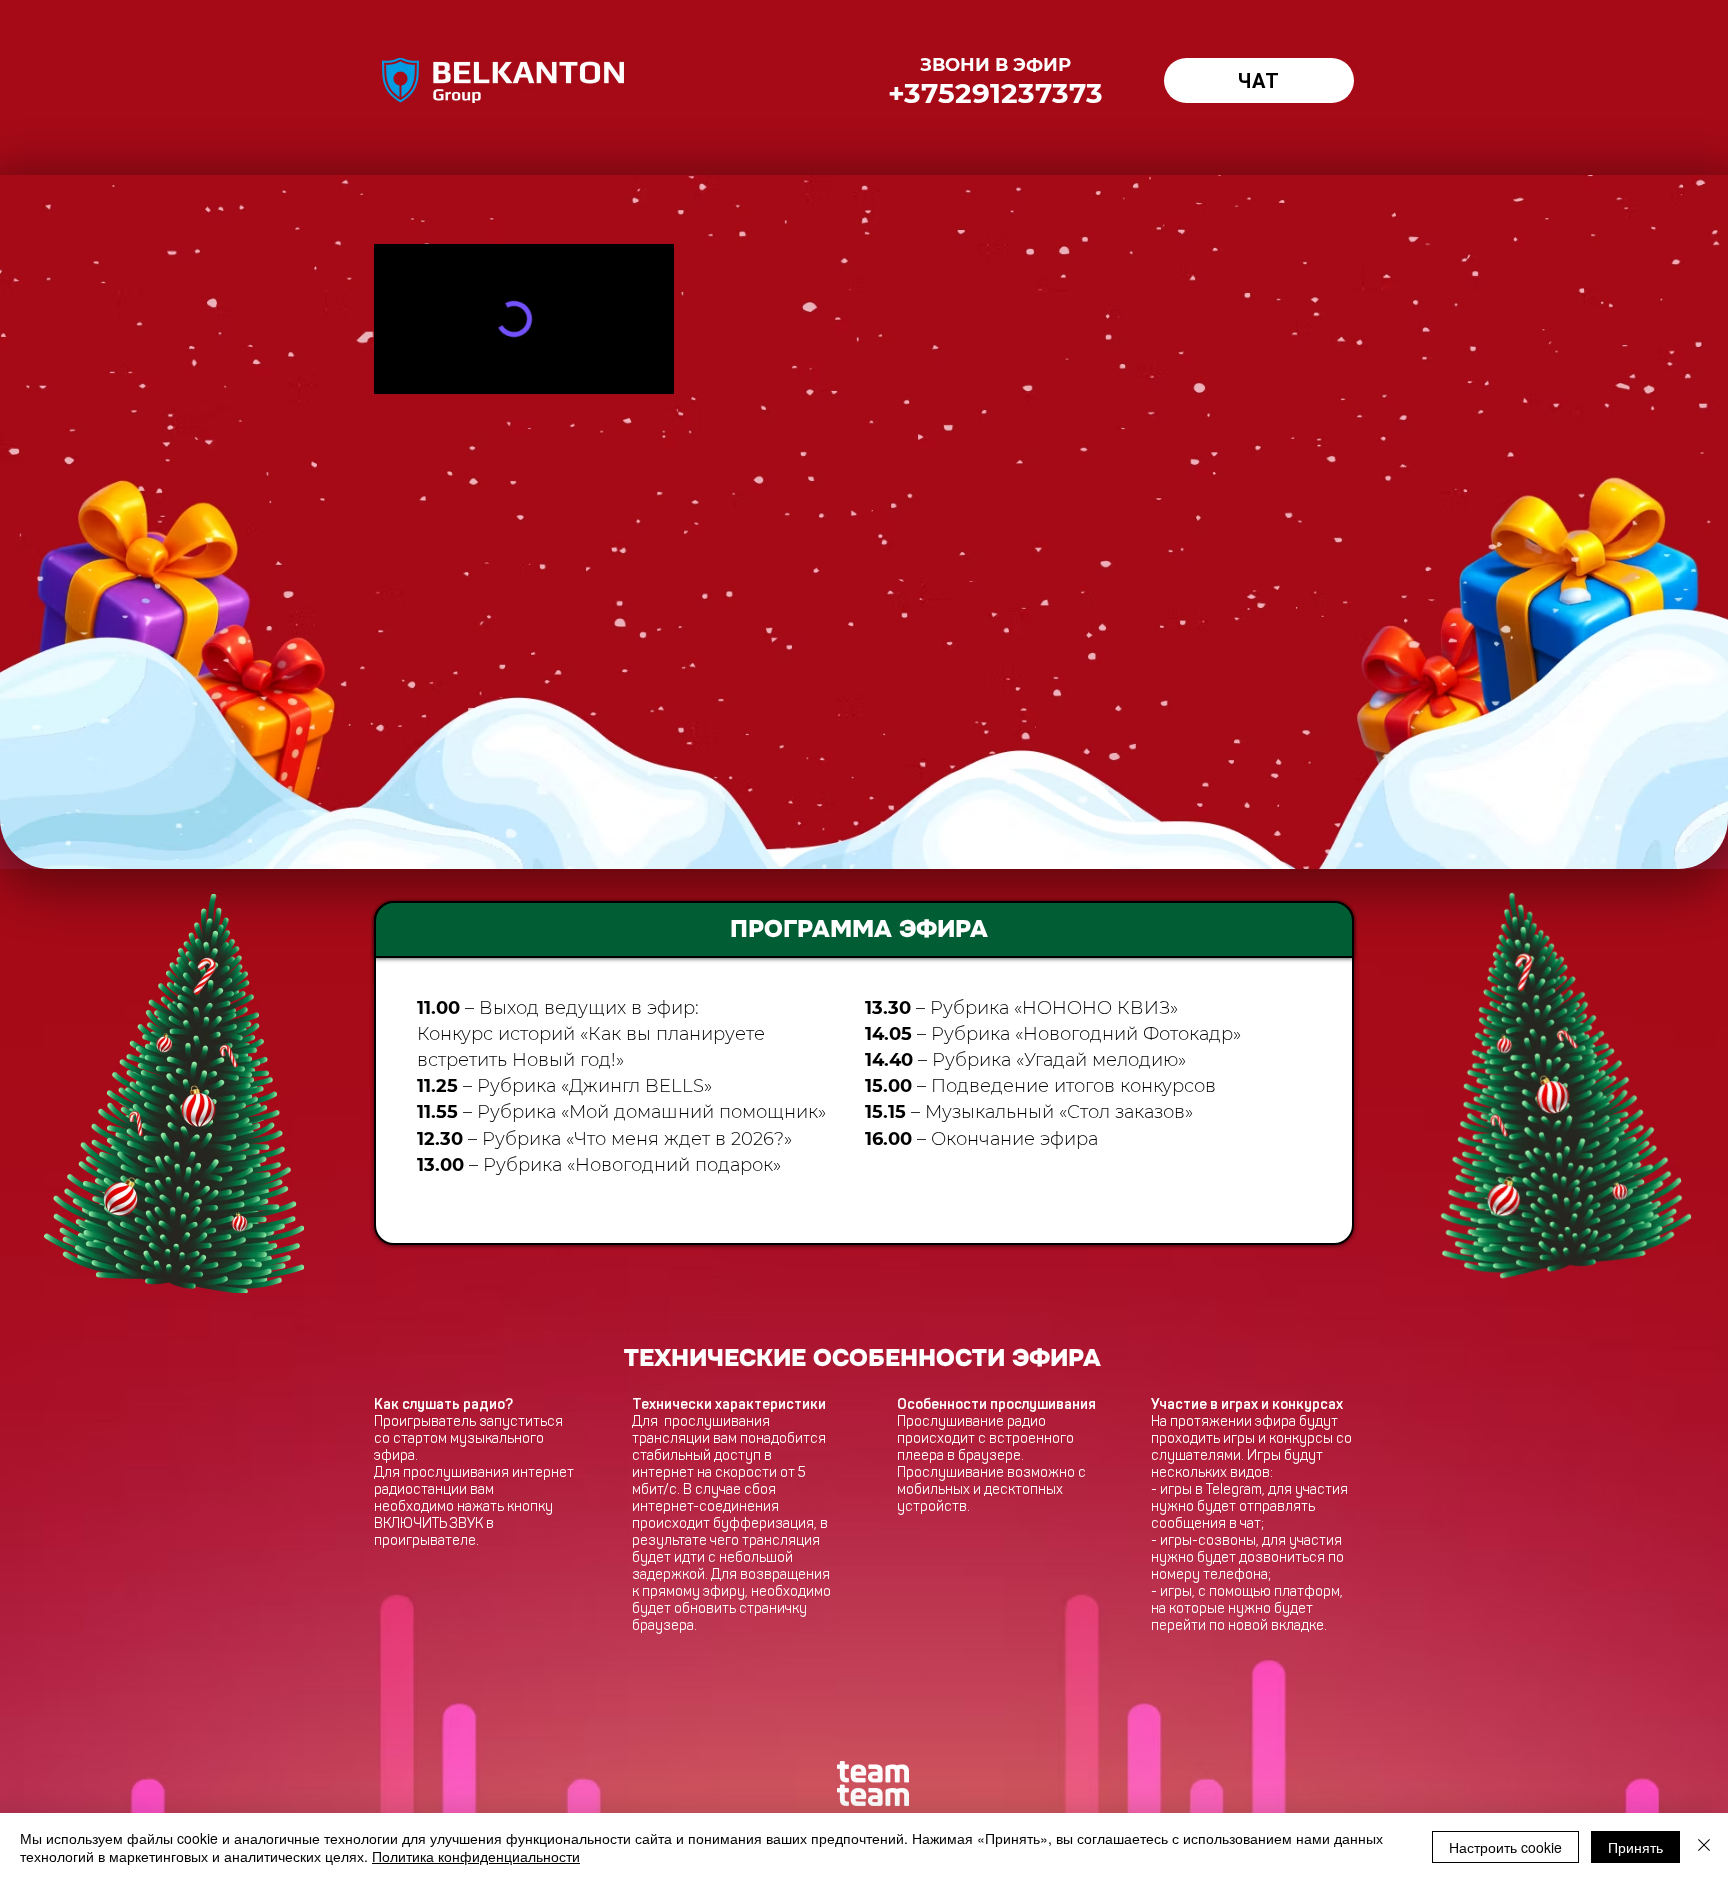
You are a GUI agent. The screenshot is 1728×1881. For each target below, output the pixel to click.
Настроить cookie (1505, 1847)
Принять (1635, 1847)
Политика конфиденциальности (476, 1856)
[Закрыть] (1704, 1847)
